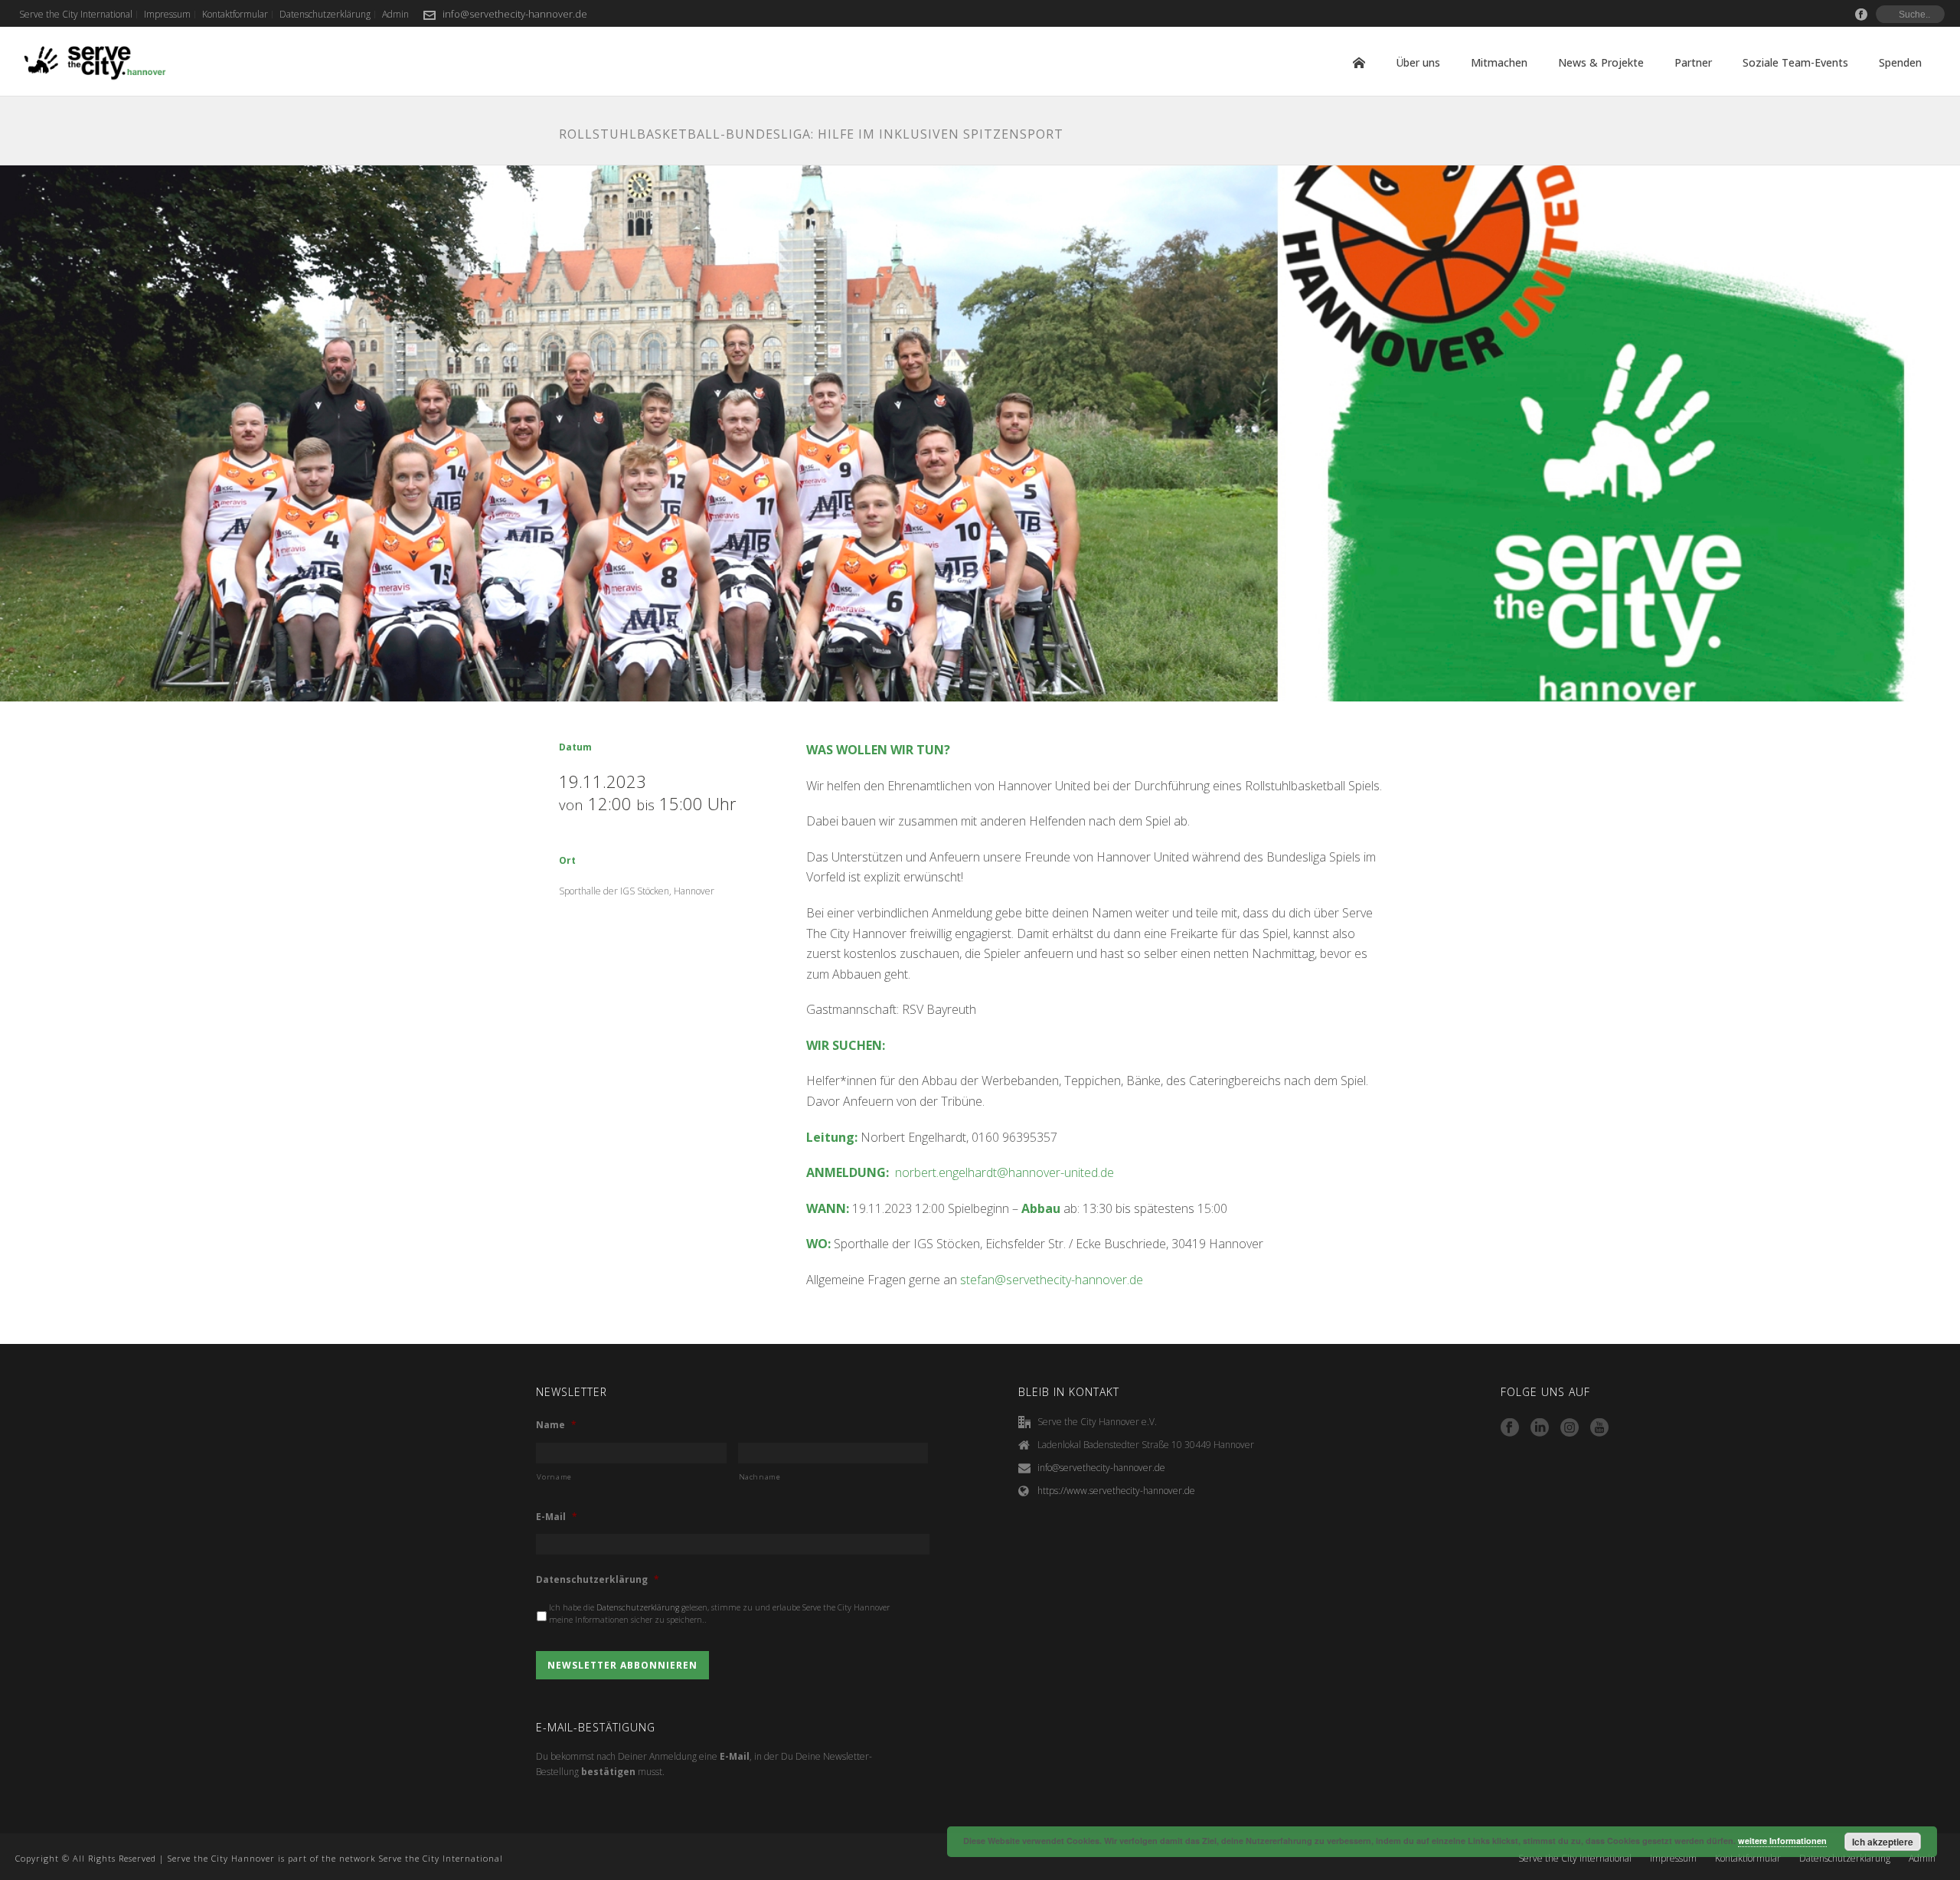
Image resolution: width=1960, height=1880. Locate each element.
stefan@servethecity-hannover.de (1053, 1280)
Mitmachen (1499, 62)
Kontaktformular (1748, 1859)
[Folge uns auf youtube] (1599, 1428)
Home (1359, 63)
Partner (1693, 62)
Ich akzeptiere (1883, 1842)
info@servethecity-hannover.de (515, 14)
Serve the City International (1575, 1859)
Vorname (554, 1477)
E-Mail (557, 1517)
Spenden (1900, 62)
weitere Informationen (1782, 1841)
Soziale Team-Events (1795, 62)
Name (556, 1425)
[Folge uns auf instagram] (1570, 1428)
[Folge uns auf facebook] (1510, 1428)
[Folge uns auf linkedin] (1540, 1428)
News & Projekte (1601, 62)
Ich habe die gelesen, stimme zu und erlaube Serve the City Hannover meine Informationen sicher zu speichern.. (719, 1614)
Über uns (1418, 62)
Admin (1922, 1859)
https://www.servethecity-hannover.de (1116, 1491)
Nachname (760, 1477)
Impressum (1673, 1859)
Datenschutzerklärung (598, 1580)
